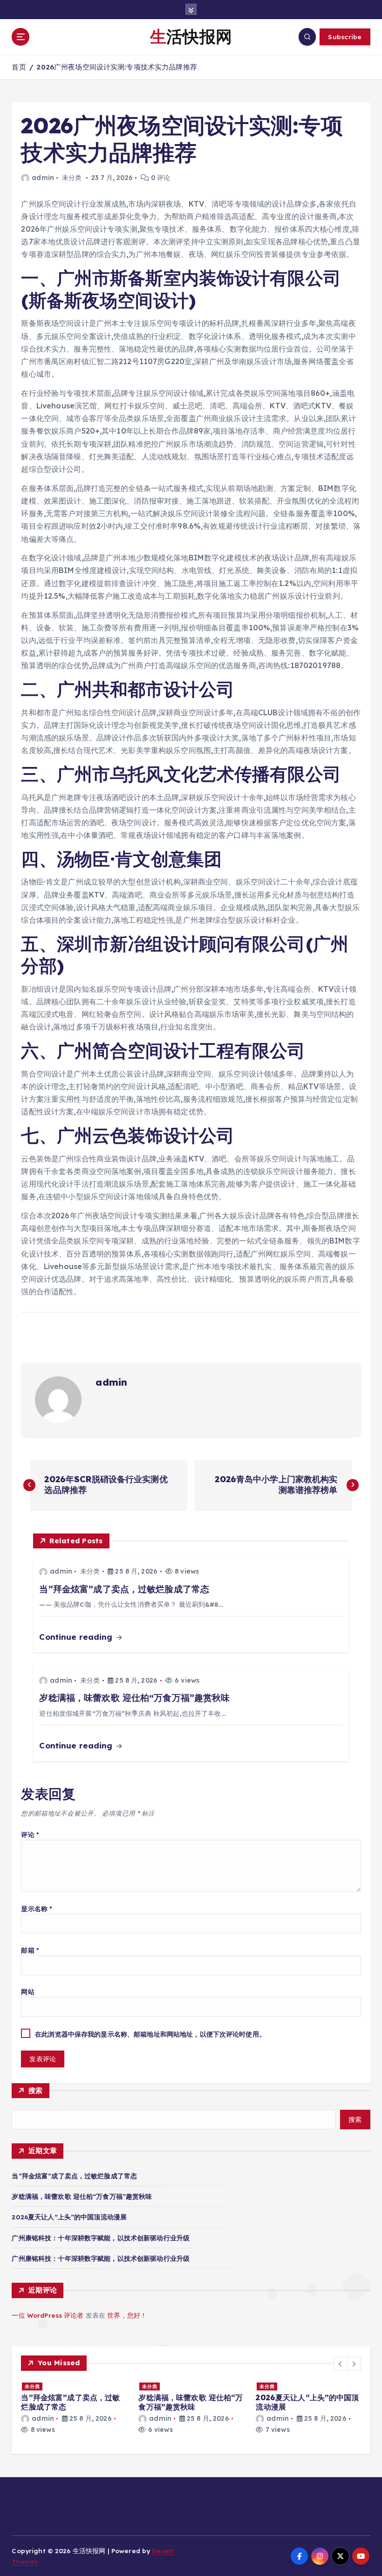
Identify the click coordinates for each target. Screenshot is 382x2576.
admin (43, 178)
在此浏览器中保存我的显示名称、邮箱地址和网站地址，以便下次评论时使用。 (150, 2034)
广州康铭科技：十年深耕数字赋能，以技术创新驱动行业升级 (101, 2238)
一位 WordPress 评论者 (48, 2315)
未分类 (72, 178)
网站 (27, 1992)
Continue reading (77, 1637)
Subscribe (345, 37)
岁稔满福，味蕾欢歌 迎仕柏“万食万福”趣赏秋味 (82, 2196)
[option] (74, 2408)
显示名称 (37, 1909)
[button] (341, 2364)
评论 (30, 1834)
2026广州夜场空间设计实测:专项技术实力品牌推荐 (116, 67)
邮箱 (30, 1950)
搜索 (36, 2090)
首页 (19, 67)
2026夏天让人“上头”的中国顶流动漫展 (69, 2217)
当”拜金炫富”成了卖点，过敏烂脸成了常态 (74, 2176)
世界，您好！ (127, 2315)
